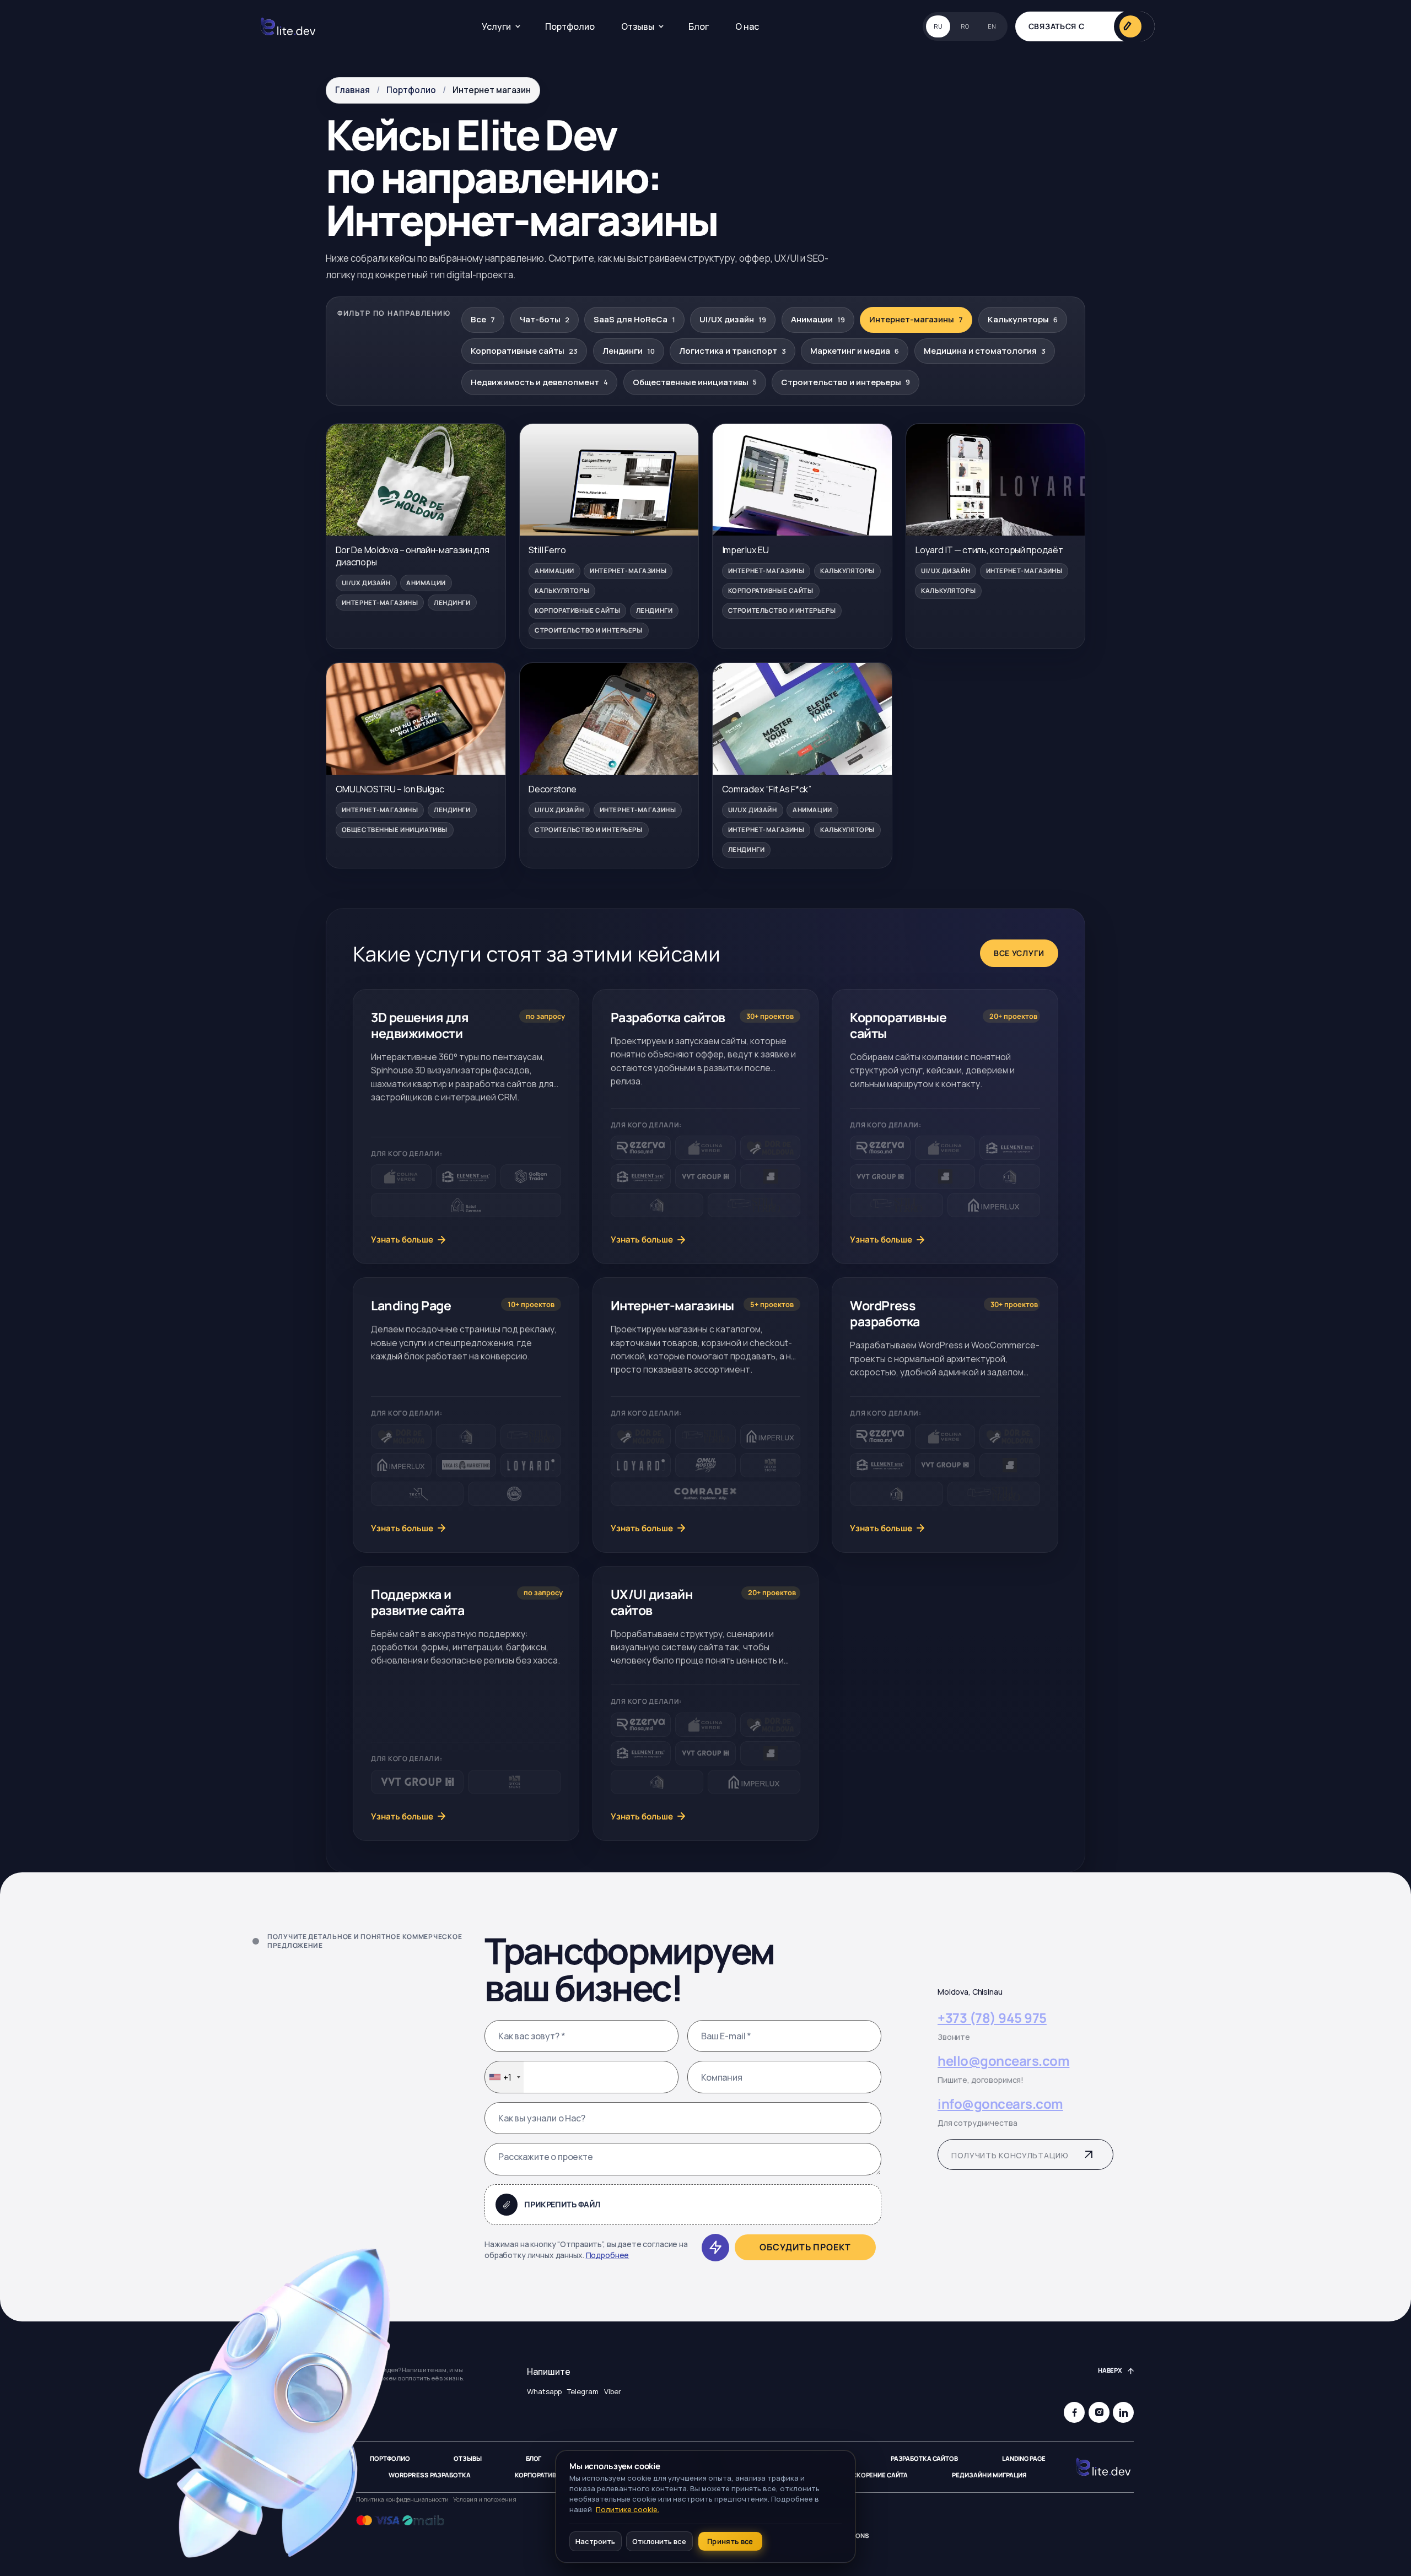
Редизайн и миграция (989, 2475)
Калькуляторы (1023, 319)
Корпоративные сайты (524, 351)
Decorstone (553, 789)
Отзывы (638, 26)
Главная (352, 90)
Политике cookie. (628, 2509)
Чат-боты (545, 319)
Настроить (595, 2541)
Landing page (1024, 2459)
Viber (613, 2392)
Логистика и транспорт (733, 351)
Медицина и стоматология (985, 351)
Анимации (818, 319)
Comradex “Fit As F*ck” (767, 789)
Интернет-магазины (916, 319)
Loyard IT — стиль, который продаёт (989, 550)
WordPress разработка (430, 2475)
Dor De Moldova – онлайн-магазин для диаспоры (413, 556)
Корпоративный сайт (551, 2475)
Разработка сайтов (924, 2459)
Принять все (730, 2541)
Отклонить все (659, 2541)
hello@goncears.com (1003, 2061)
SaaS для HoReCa (634, 319)
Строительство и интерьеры (845, 382)
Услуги (496, 26)
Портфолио (570, 26)
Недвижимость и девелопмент (539, 382)
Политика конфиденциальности (402, 2499)
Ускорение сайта (878, 2475)
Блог (699, 26)
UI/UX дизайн (733, 319)
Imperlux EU (745, 550)
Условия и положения (485, 2499)
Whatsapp (544, 2392)
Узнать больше (402, 1240)
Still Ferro (547, 550)
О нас (747, 26)
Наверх (1110, 2370)
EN (992, 26)
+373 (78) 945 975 (992, 2018)
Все (483, 319)
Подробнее (608, 2256)
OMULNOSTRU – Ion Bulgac (390, 789)
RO (965, 26)
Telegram (583, 2392)
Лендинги (629, 351)
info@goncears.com (1000, 2105)
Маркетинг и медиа (855, 351)
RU (938, 26)
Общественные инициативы (695, 382)
